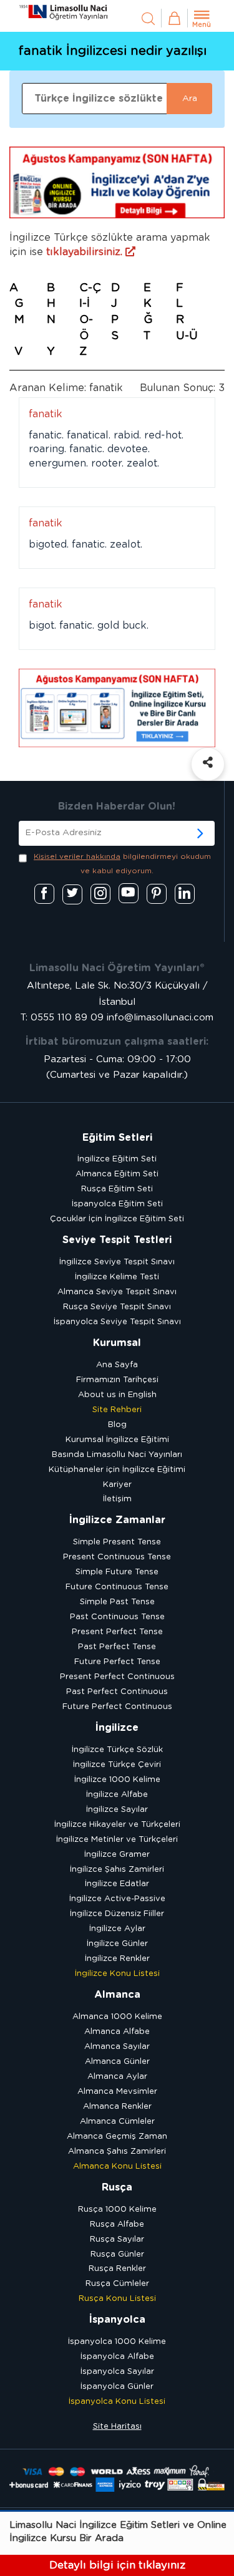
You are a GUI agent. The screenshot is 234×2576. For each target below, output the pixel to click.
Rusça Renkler (117, 2269)
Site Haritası (117, 2427)
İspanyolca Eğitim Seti (117, 1204)
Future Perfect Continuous (117, 1707)
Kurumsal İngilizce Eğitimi (117, 1440)
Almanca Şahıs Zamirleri (117, 2152)
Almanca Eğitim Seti (117, 1174)
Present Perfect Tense (117, 1632)
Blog (117, 1425)
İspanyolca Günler (117, 2387)
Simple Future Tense (117, 1572)
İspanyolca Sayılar (117, 2372)
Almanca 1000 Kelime (117, 2017)
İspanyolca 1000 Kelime (117, 2342)
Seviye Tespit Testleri (117, 1240)
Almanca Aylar (117, 2077)
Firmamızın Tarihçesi (117, 1380)
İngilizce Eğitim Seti (117, 1159)
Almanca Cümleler (117, 2122)
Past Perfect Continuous (117, 1692)
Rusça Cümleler (117, 2284)
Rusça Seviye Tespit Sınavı (117, 1307)
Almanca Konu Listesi (117, 2167)
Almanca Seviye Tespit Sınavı (117, 1292)
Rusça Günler (117, 2254)
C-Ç (90, 288)
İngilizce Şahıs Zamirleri (117, 1870)
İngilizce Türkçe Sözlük (117, 1750)
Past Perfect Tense (117, 1647)
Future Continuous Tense (117, 1587)
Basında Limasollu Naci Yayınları (117, 1455)
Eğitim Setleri (117, 1138)
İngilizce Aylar (117, 1929)
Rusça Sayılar (117, 2239)
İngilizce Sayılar (117, 1810)
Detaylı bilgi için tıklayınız (117, 2565)
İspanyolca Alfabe (117, 2357)
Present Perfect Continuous (117, 1677)
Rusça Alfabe (117, 2225)
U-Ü (187, 336)
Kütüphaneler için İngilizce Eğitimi (117, 1470)
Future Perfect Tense (117, 1662)
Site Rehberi (117, 1410)
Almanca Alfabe (117, 2032)
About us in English (117, 1395)
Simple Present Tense (117, 1542)
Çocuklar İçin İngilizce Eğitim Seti (117, 1219)
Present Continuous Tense (117, 1557)
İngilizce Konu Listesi (117, 1974)
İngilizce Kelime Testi (117, 1277)
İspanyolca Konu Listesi (117, 2402)
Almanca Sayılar (117, 2047)
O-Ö (86, 328)
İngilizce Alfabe (117, 1795)
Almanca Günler (117, 2062)
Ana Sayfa (117, 1365)
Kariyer (117, 1485)
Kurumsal (117, 1343)
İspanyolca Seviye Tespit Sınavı (117, 1322)
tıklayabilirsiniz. (86, 252)
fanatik (46, 414)
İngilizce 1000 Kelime (117, 1780)
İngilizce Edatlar (117, 1884)
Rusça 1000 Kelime (117, 2210)
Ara (190, 99)
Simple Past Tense (117, 1602)
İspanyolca (117, 2320)
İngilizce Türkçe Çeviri (117, 1765)
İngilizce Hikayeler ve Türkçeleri (117, 1825)
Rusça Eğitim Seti (117, 1189)
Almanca (117, 1995)
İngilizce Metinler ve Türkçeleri (117, 1840)
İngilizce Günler (117, 1944)
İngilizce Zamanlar (117, 1520)
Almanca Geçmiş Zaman (117, 2137)
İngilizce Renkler (117, 1959)
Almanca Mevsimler (117, 2092)
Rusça (117, 2187)
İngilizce (117, 1728)
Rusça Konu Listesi (117, 2299)
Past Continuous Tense (117, 1617)
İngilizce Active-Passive (117, 1899)
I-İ (85, 304)
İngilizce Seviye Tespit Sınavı (117, 1262)
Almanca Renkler (117, 2107)
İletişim (117, 1499)
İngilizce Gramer (117, 1855)
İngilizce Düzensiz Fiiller (117, 1914)
